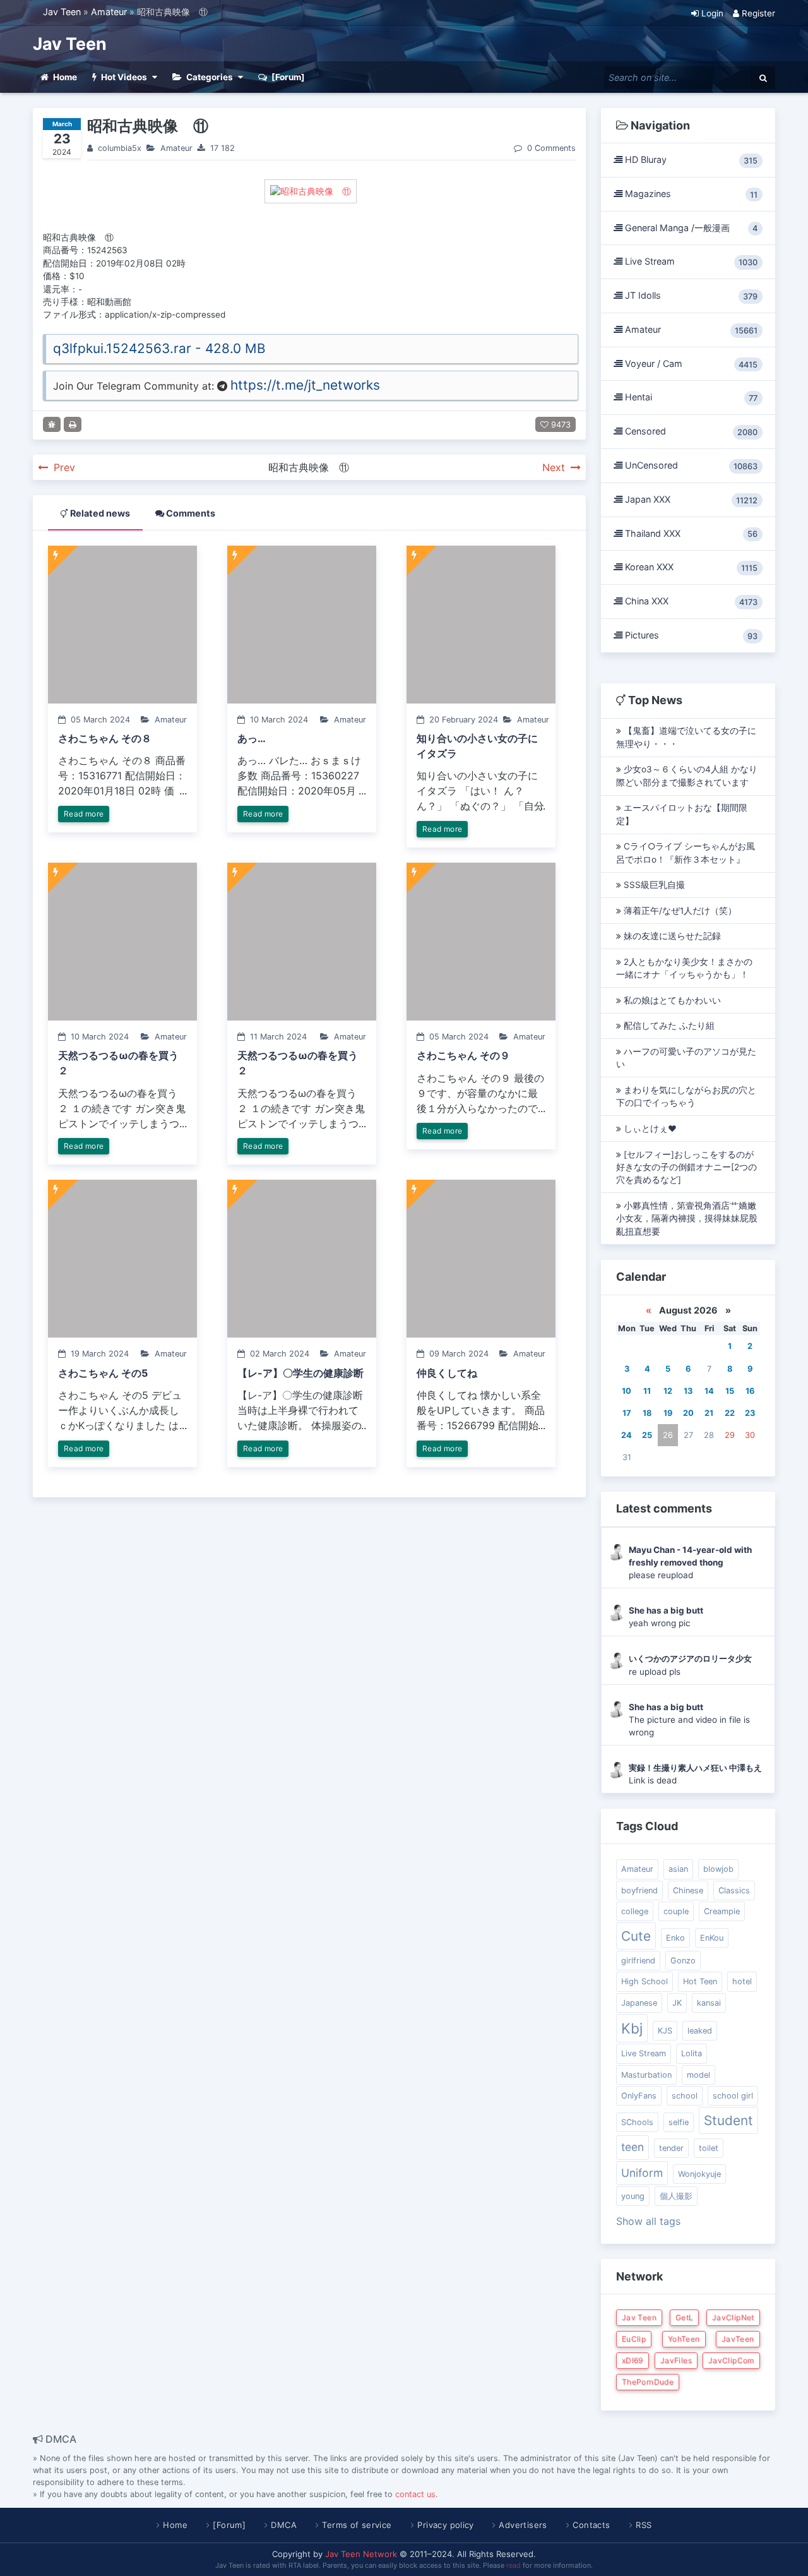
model (698, 2075)
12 (668, 1391)
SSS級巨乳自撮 (653, 885)
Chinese (688, 1890)
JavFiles (676, 2360)
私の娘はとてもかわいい (671, 1000)
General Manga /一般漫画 (690, 228)
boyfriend (639, 1890)
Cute (636, 1936)
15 (730, 1391)
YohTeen (684, 2339)
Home (175, 2525)
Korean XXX (690, 567)
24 (627, 1435)
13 (688, 1391)
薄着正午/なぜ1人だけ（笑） (679, 911)
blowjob (718, 1869)
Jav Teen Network (361, 2554)
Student (728, 2120)
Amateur (109, 12)
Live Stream (690, 261)
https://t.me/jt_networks (305, 385)
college (635, 1911)
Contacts (591, 2525)
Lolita (692, 2053)
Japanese (639, 2003)
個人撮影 (676, 2196)
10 (627, 1391)
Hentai (690, 397)
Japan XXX (690, 500)
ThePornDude (648, 2382)
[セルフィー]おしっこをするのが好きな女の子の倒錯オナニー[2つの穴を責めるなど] (686, 1167)
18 (647, 1413)
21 (709, 1413)
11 (647, 1391)
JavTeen (738, 2339)
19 (668, 1413)
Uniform (642, 2173)
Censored (690, 431)
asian (678, 1869)
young (633, 2196)
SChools (637, 2122)
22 (730, 1413)
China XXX (690, 601)
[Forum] (229, 2525)
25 (647, 1435)
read (514, 2565)
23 (750, 1413)
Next (555, 467)
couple (676, 1911)
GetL (684, 2317)
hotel (742, 1981)
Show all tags (648, 2221)
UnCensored (690, 465)
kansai (709, 2003)
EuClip (634, 2339)
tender (671, 2148)
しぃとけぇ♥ (649, 1129)
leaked (700, 2031)
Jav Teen (62, 12)
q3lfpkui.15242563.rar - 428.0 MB (159, 348)
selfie (679, 2122)
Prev (63, 467)
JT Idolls (690, 296)
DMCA (284, 2525)
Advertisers (523, 2525)
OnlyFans (639, 2096)
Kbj (632, 2028)
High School (645, 1981)
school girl (733, 2096)
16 (750, 1391)
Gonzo (683, 1961)
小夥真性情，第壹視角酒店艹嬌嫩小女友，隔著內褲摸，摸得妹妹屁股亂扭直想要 (687, 1219)
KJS (665, 2031)
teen (633, 2147)
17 (627, 1413)
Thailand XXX (690, 534)
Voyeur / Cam (690, 364)
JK (677, 2003)
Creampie (722, 1911)
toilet (709, 2148)
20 (688, 1413)
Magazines (690, 194)
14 (709, 1391)
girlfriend (638, 1961)
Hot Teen (700, 1981)
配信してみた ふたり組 (668, 1026)
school (685, 2096)
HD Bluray (690, 160)
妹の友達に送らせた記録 (671, 936)
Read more (84, 814)
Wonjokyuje (699, 2174)
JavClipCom (731, 2360)
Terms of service (357, 2525)
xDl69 (633, 2360)
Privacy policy (445, 2525)
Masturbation (646, 2075)
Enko (675, 1938)
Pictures (690, 635)
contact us (415, 2494)
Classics (734, 1890)
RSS (644, 2525)
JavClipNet (733, 2317)
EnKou (712, 1938)
